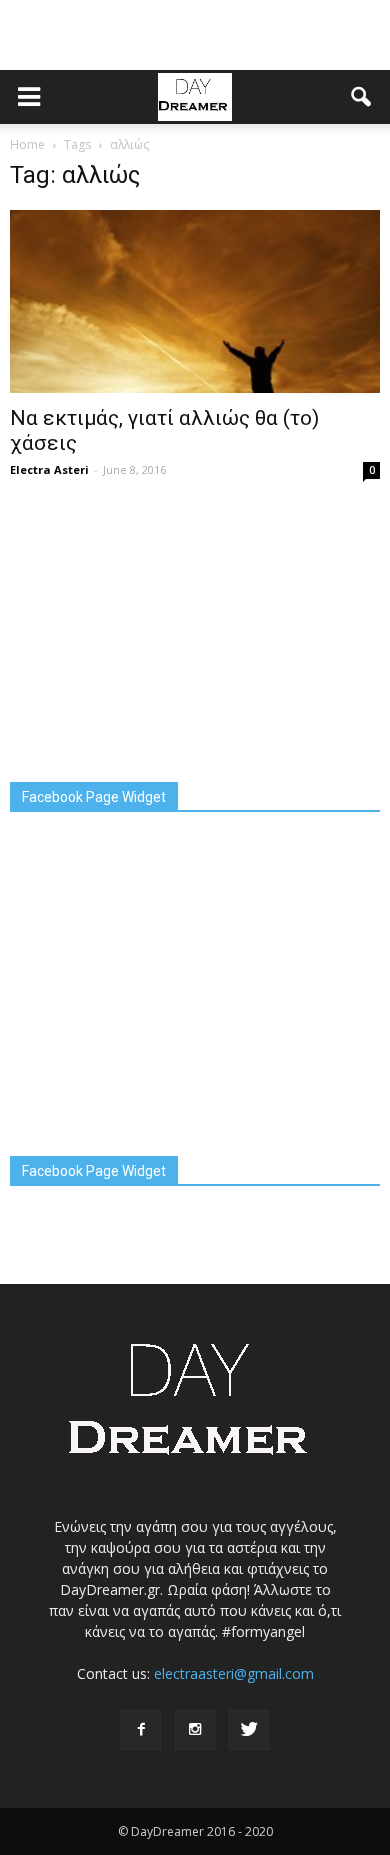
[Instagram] (195, 1730)
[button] (362, 97)
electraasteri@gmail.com (234, 1673)
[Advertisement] (195, 35)
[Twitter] (249, 1730)
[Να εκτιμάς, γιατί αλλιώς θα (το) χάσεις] (195, 301)
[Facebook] (141, 1730)
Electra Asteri (49, 469)
